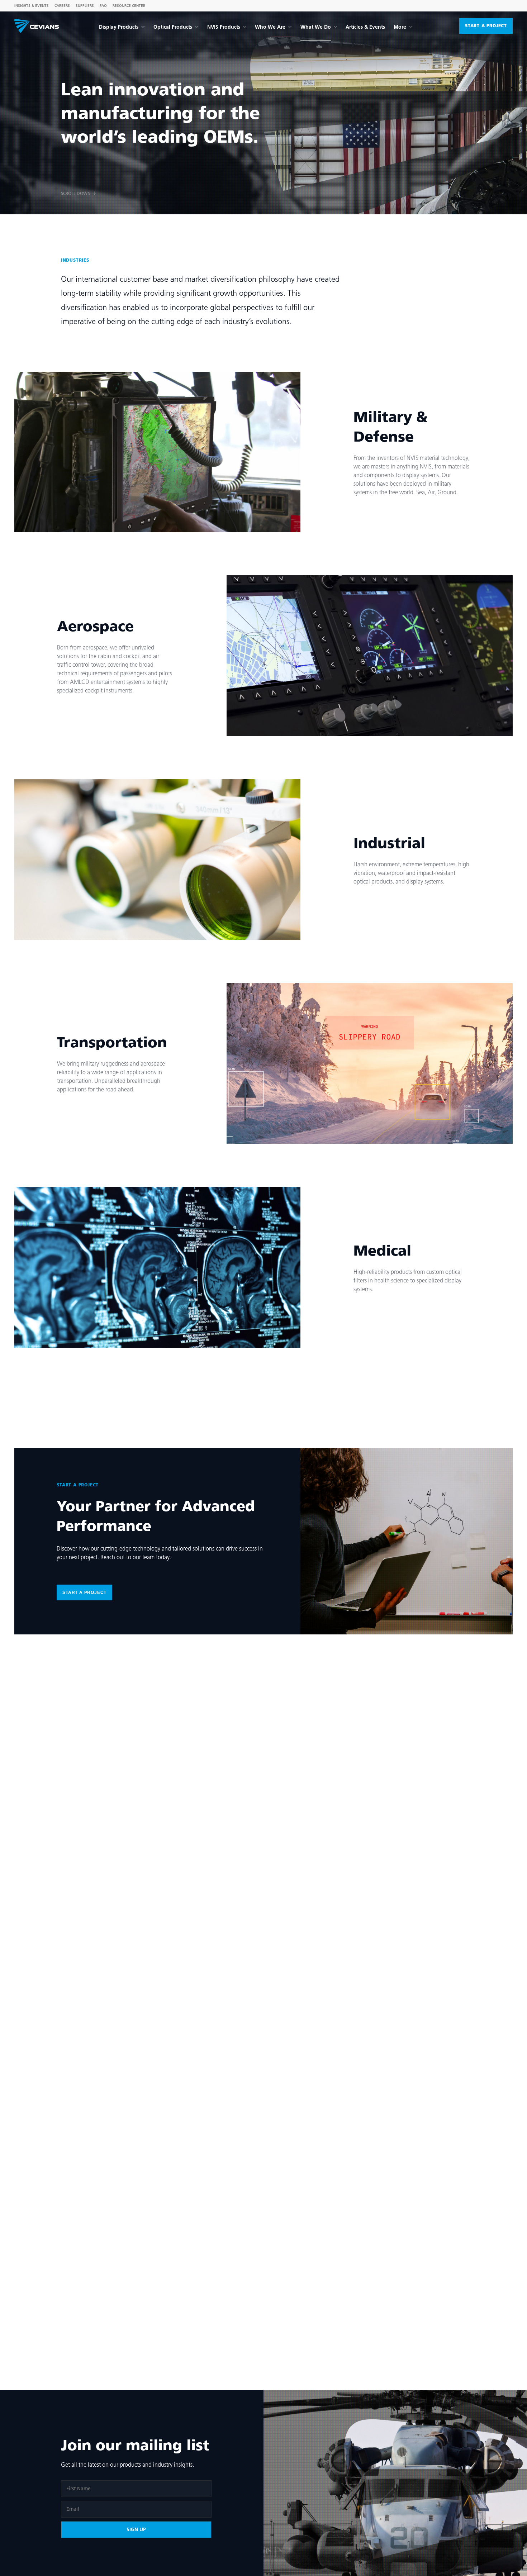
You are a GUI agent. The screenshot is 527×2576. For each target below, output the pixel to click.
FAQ (103, 6)
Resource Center (129, 6)
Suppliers (85, 6)
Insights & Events (32, 6)
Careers (62, 6)
